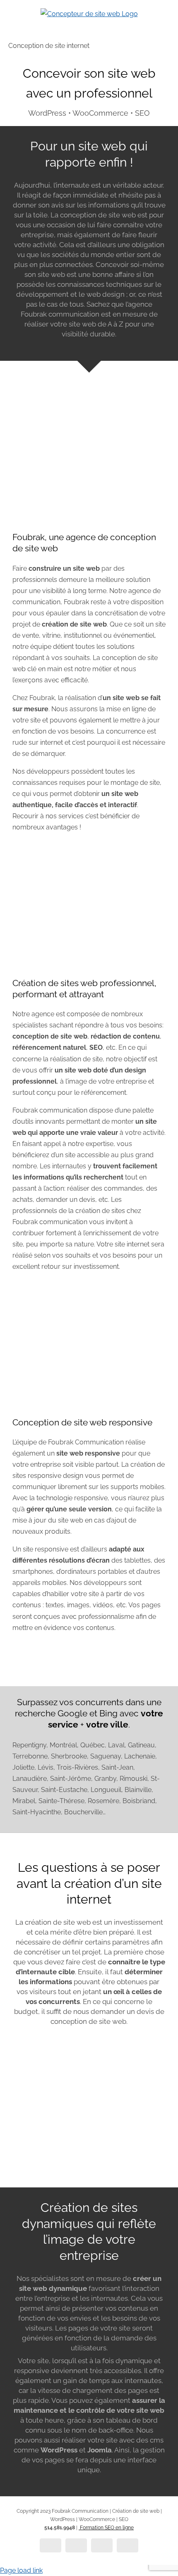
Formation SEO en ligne (106, 2528)
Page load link (21, 2570)
